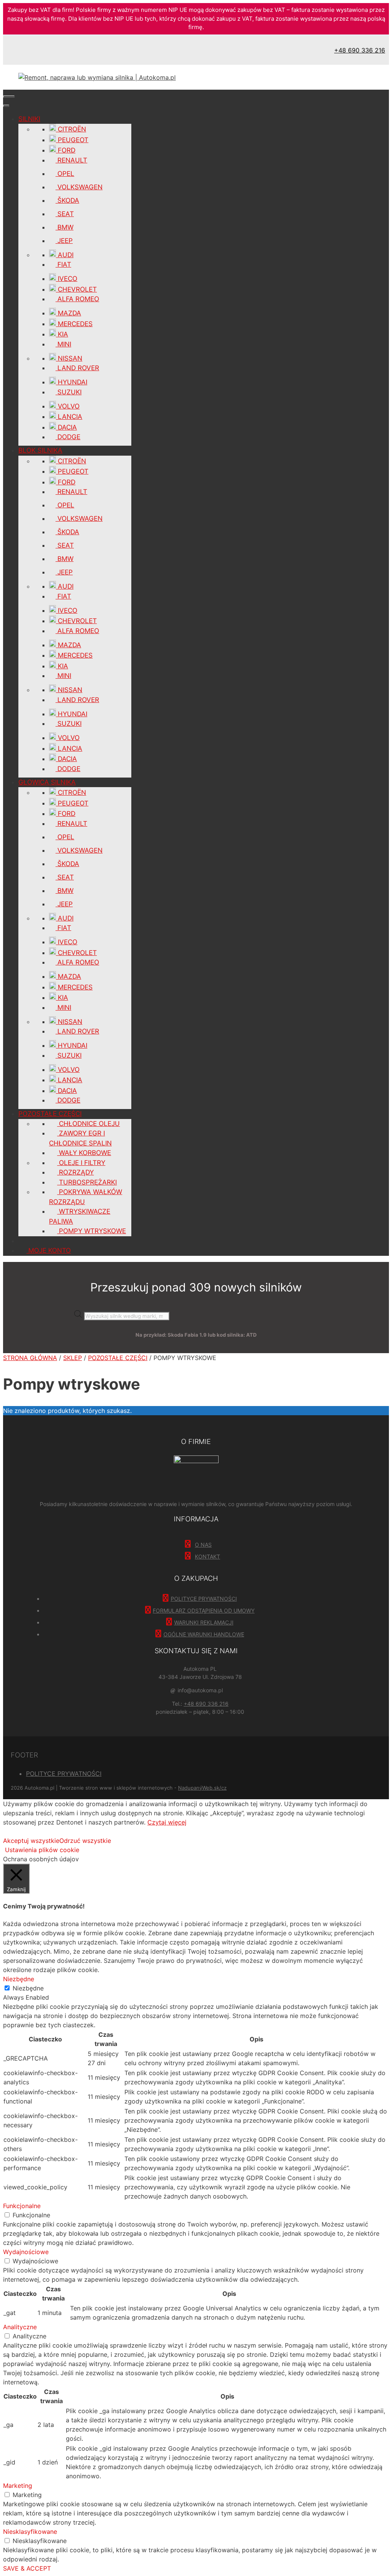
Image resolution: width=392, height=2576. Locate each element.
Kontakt (207, 1556)
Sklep (73, 1358)
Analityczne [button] (20, 2327)
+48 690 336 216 (360, 50)
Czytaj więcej (167, 1822)
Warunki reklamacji (204, 1622)
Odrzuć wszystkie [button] (85, 1841)
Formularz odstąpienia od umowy (204, 1610)
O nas (203, 1545)
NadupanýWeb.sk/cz (202, 1788)
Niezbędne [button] (19, 1979)
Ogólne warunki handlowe (204, 1634)
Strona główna (30, 1358)
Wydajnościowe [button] (26, 2252)
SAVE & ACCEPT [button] (27, 2568)
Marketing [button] (18, 2486)
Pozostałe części (118, 1358)
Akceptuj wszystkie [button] (31, 1841)
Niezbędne (28, 1988)
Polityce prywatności (204, 1599)
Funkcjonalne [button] (22, 2206)
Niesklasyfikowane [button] (30, 2532)
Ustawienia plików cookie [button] (42, 1850)
